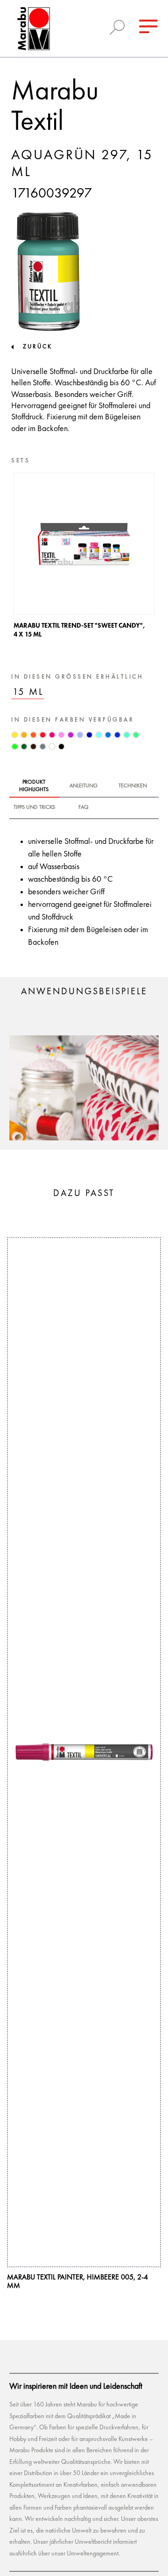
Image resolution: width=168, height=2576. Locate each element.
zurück (38, 347)
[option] (84, 558)
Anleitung (84, 786)
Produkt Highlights (34, 786)
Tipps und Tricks (34, 807)
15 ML (28, 692)
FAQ (84, 807)
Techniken (133, 786)
